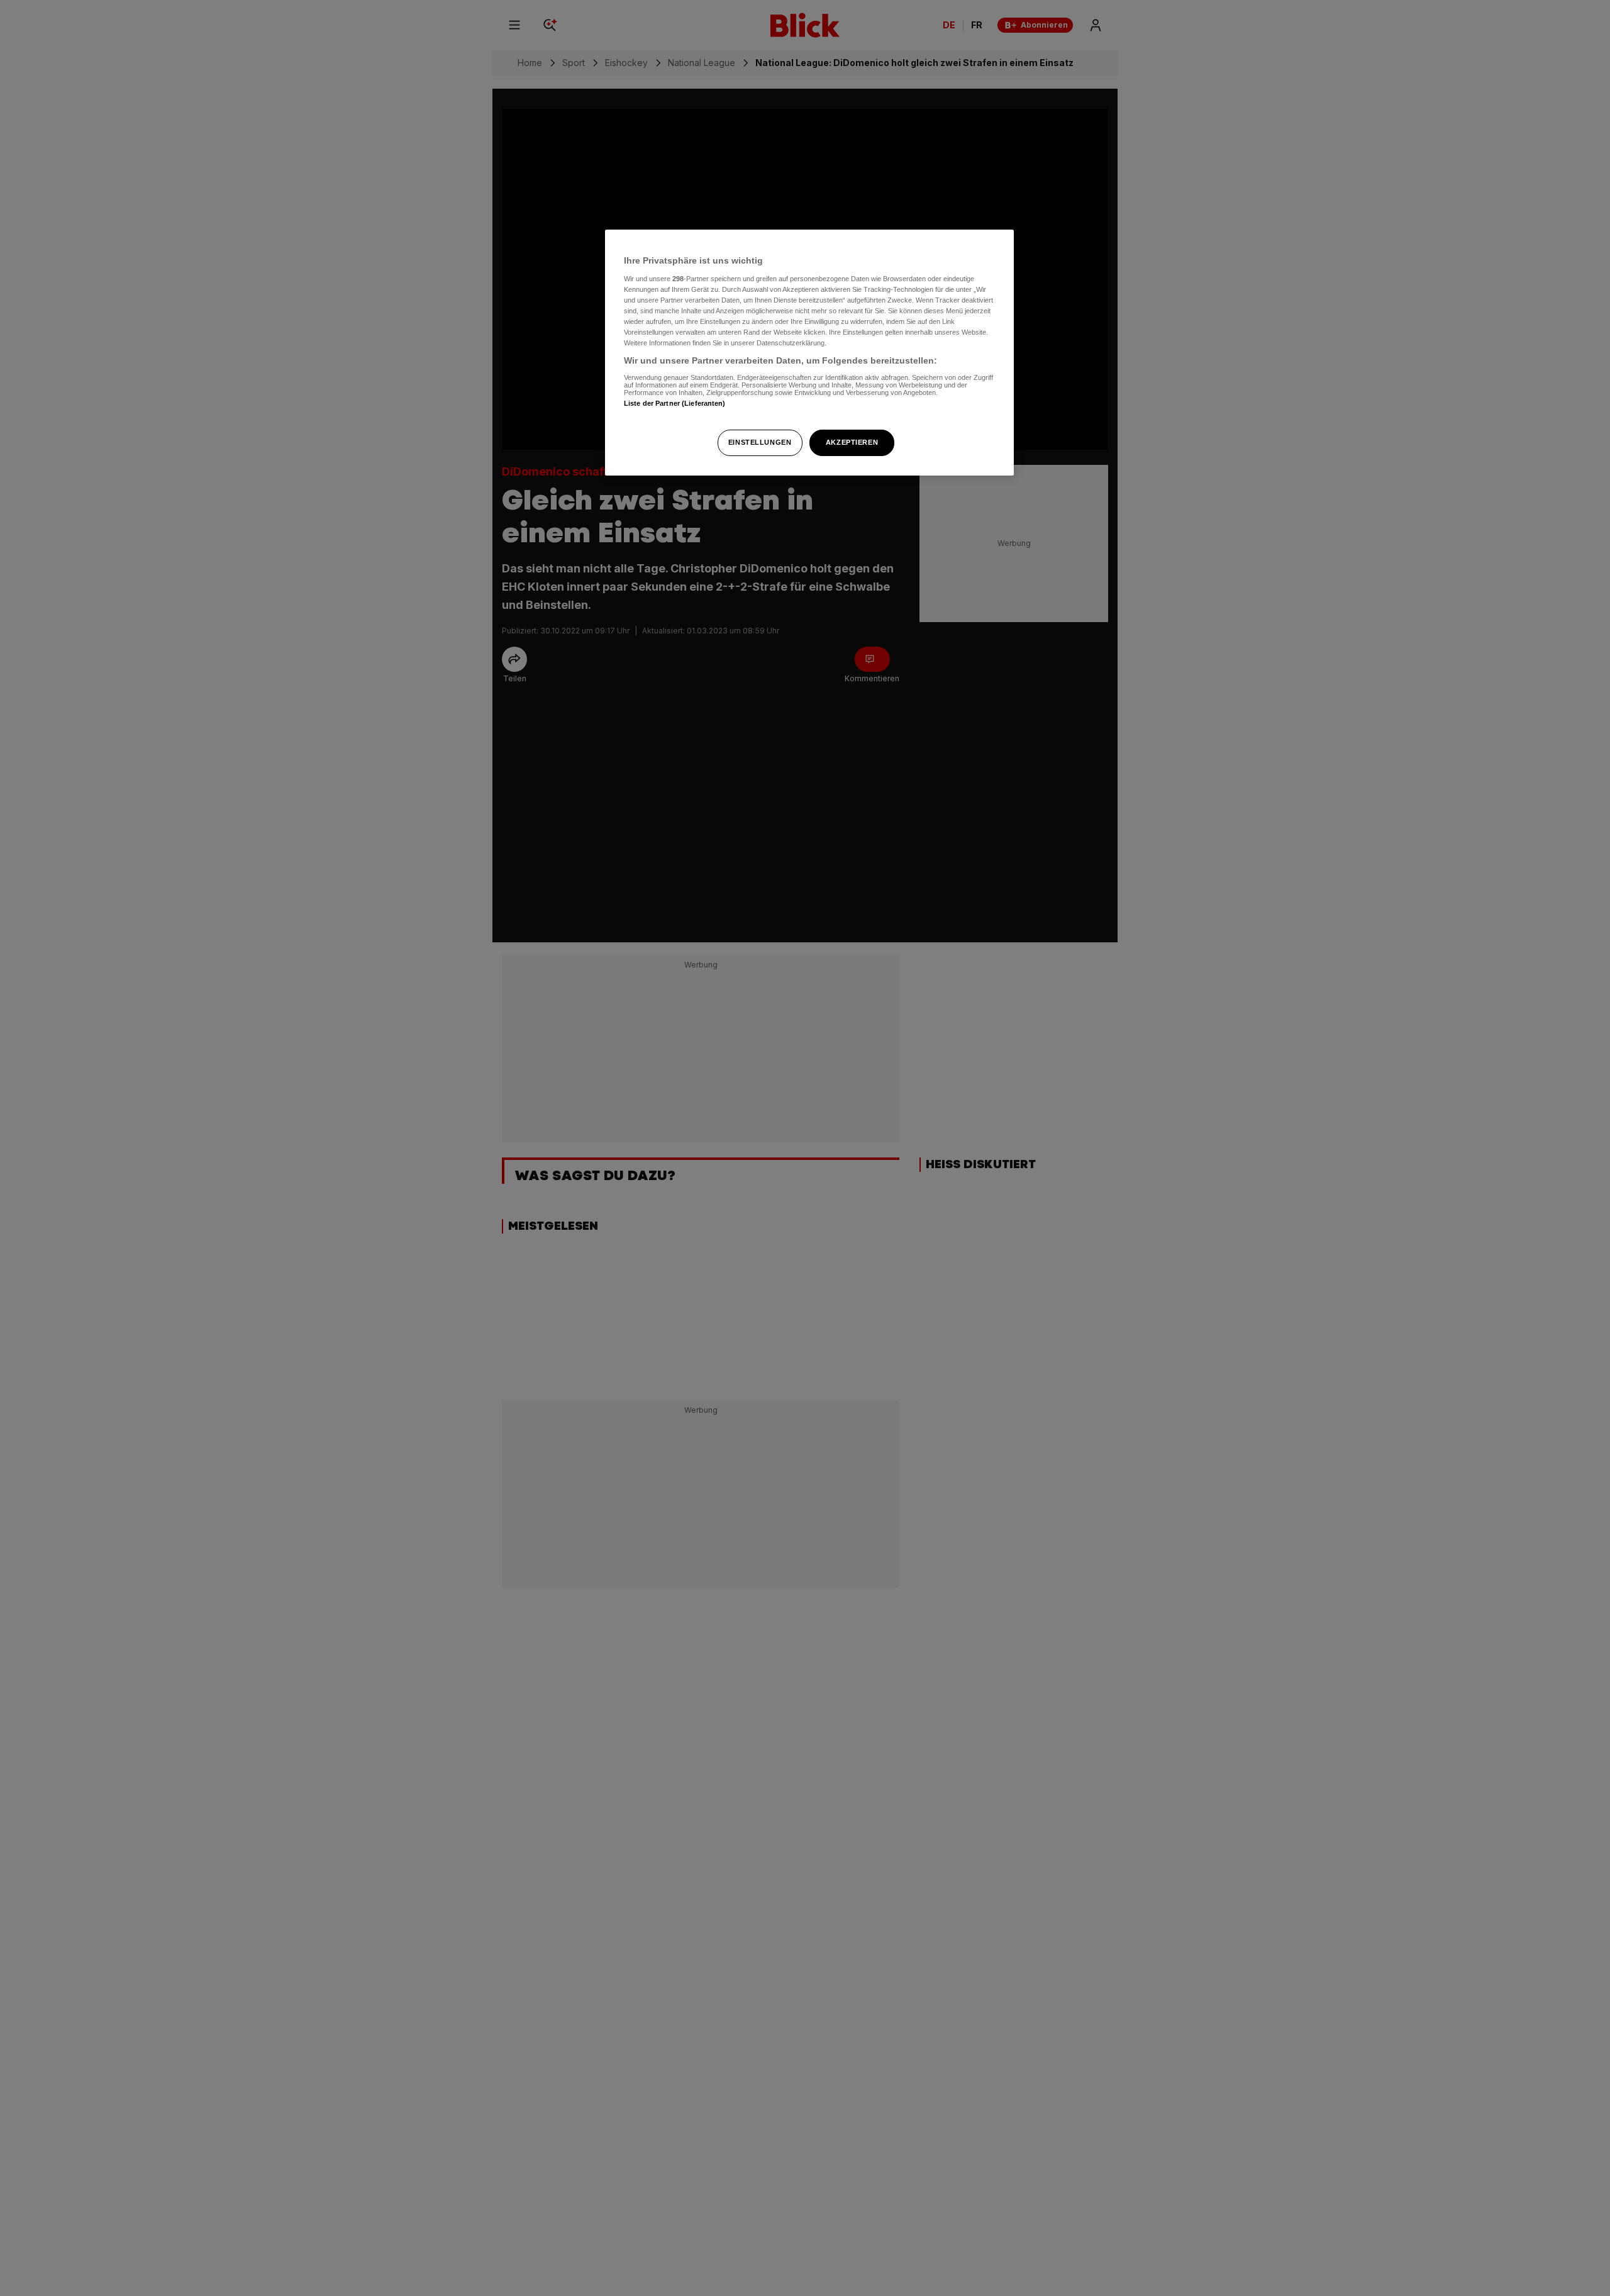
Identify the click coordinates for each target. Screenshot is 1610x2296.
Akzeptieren (852, 442)
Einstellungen (760, 442)
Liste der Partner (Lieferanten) (675, 403)
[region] (809, 353)
